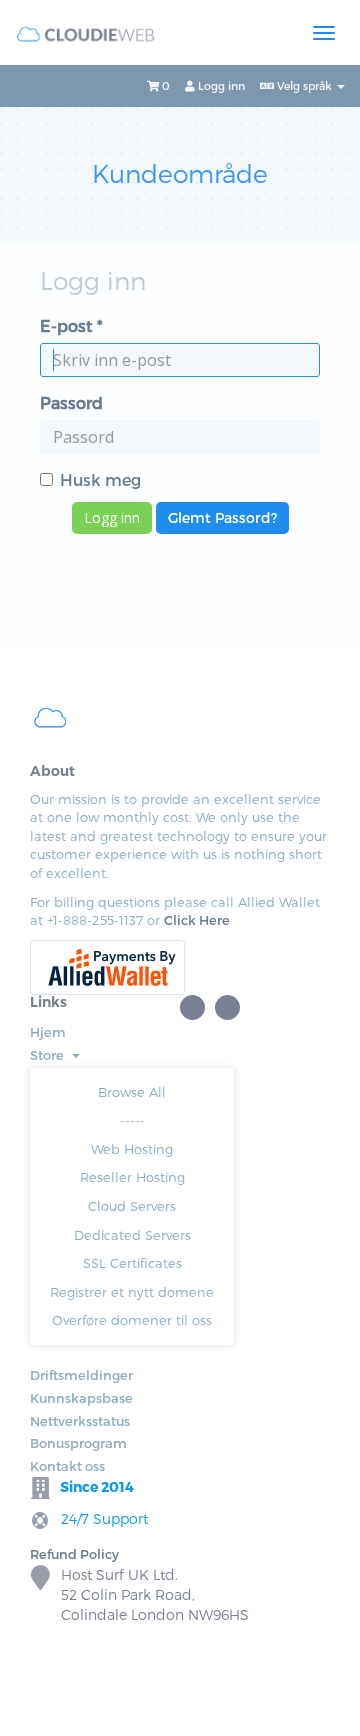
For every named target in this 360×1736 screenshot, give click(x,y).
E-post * (71, 325)
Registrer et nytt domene (132, 1292)
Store (50, 1055)
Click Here (197, 920)
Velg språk (304, 85)
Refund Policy (74, 1554)
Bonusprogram (78, 1443)
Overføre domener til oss (132, 1320)
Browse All (132, 1092)
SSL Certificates (132, 1263)
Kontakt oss (67, 1466)
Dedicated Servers (132, 1235)
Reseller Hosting (132, 1177)
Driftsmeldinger (81, 1375)
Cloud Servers (132, 1206)
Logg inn (220, 85)
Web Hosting (132, 1149)
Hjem (48, 1032)
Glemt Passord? (222, 517)
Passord (71, 402)
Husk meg (100, 479)
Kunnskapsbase (81, 1398)
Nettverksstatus (80, 1421)
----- (132, 1120)
